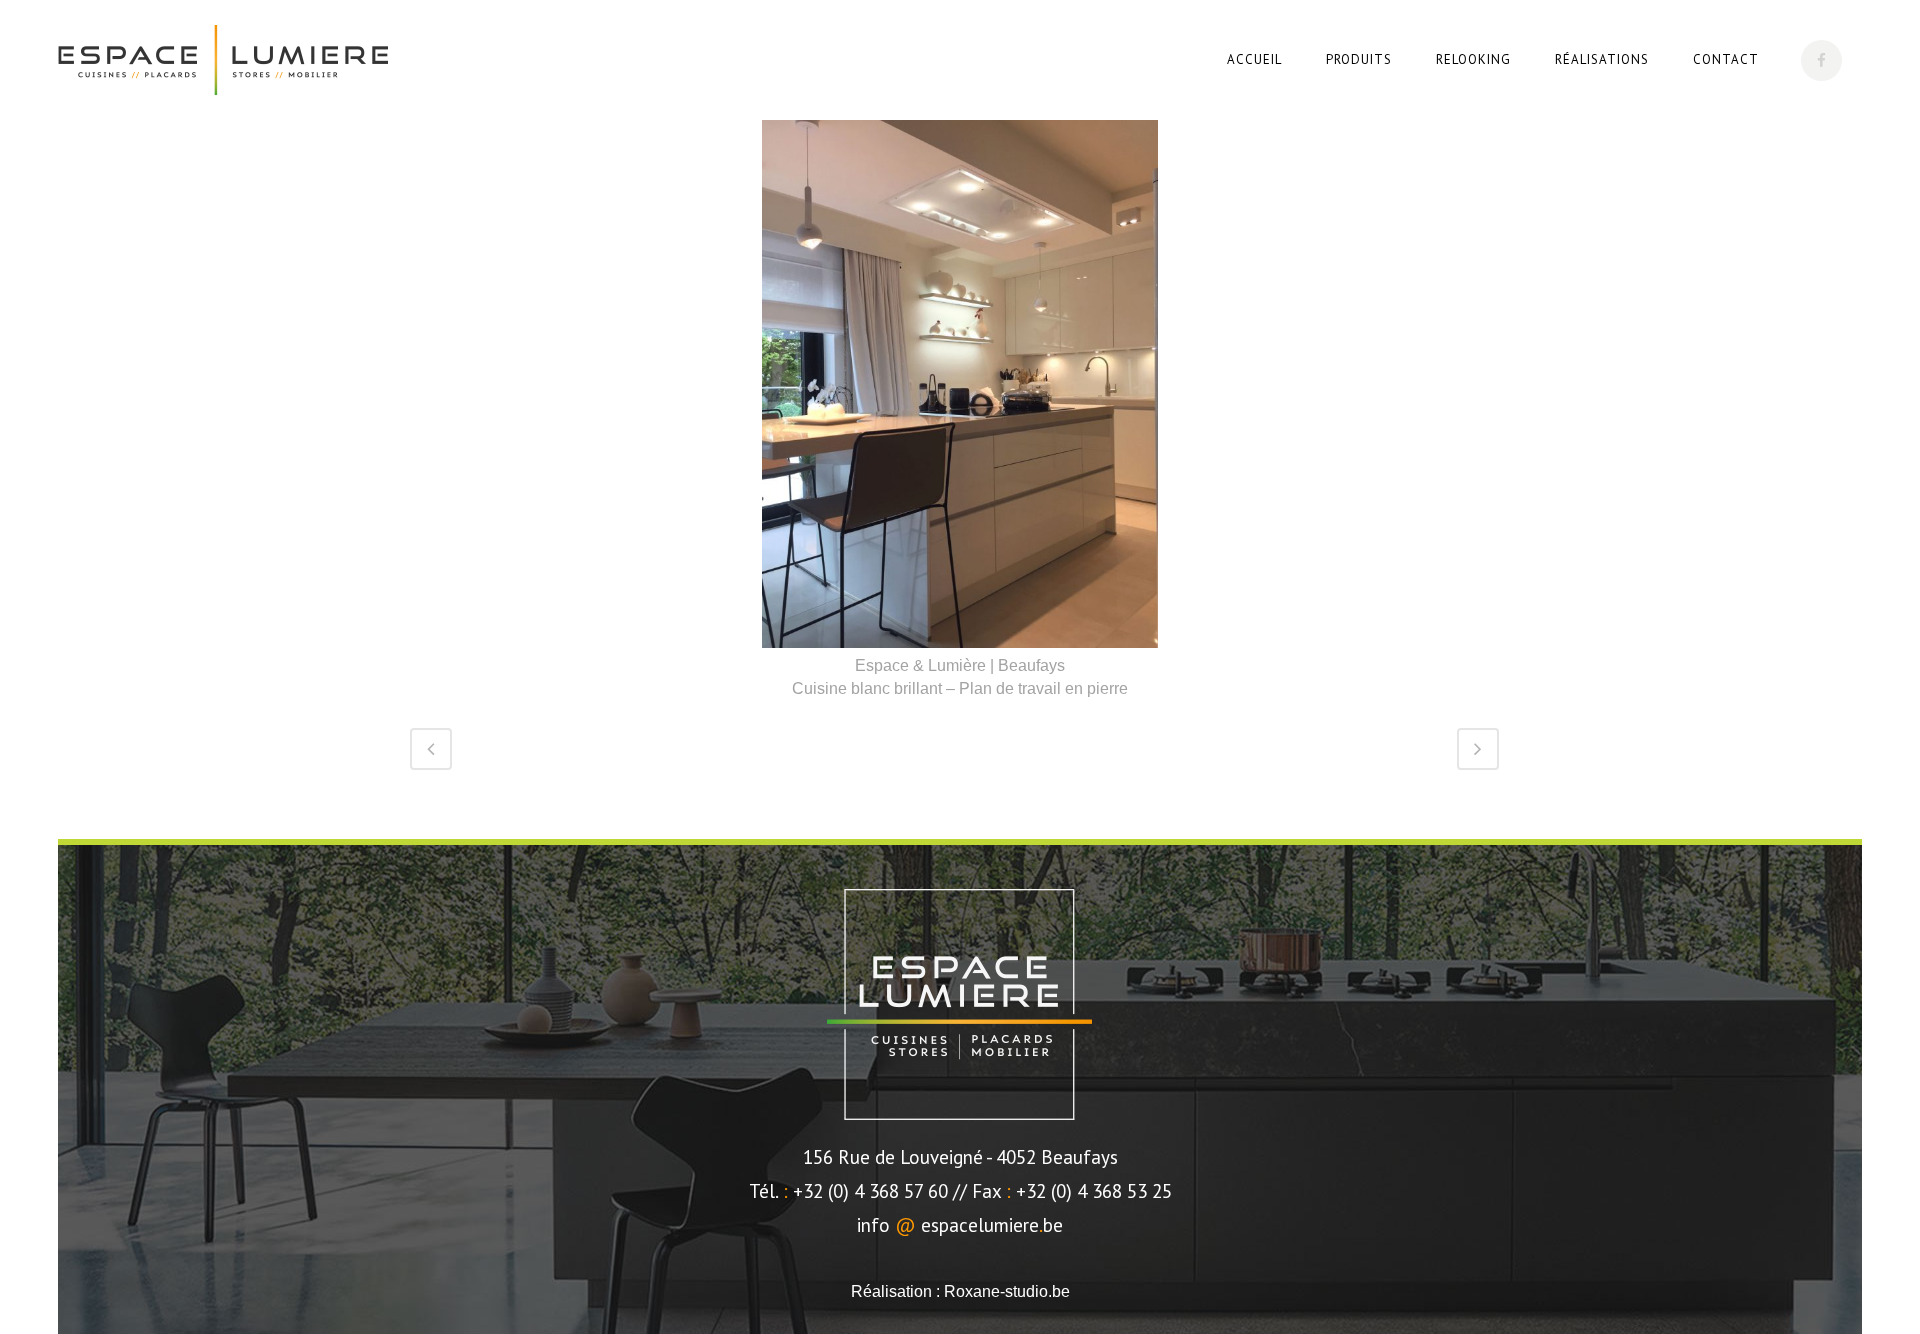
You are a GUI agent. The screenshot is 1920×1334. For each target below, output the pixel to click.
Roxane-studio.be (1007, 1291)
